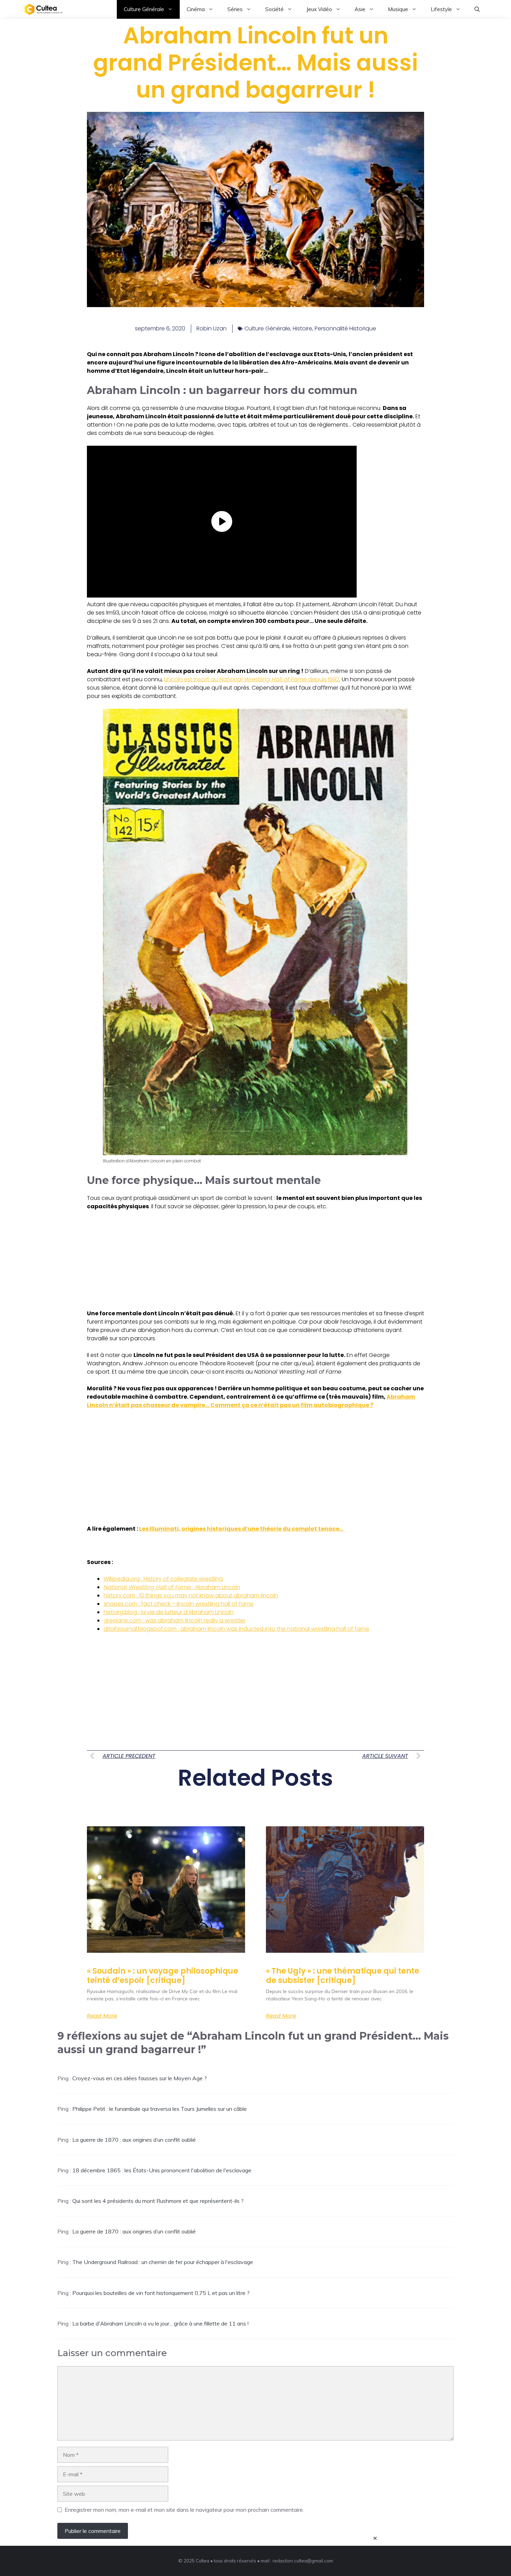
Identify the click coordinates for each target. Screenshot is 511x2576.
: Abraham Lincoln (172, 1587)
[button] (477, 9)
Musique (398, 9)
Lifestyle (441, 9)
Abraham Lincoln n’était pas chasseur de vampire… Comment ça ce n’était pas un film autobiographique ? (251, 1401)
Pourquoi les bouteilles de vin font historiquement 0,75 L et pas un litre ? (161, 2293)
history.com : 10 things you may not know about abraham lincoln (191, 1595)
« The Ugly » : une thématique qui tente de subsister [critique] (343, 1976)
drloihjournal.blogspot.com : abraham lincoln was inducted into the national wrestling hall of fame (236, 1629)
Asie (360, 9)
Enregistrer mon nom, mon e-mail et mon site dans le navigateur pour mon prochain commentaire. (184, 2510)
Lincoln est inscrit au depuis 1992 (252, 679)
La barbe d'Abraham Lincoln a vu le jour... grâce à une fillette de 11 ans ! (160, 2323)
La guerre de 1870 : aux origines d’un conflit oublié (134, 2140)
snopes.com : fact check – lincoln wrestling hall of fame (179, 1604)
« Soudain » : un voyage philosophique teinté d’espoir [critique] (163, 1976)
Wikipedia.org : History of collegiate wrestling (163, 1579)
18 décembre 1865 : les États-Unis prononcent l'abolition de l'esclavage (162, 2170)
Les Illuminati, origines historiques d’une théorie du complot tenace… (241, 1529)
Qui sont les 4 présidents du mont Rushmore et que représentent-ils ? (158, 2201)
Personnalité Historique (345, 328)
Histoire (302, 328)
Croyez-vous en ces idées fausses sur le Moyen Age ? (140, 2078)
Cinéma (196, 9)
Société (274, 9)
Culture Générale (144, 9)
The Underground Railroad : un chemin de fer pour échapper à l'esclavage (163, 2262)
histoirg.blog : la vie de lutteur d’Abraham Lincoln (169, 1612)
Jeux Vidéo (319, 9)
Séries (235, 9)
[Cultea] (43, 9)
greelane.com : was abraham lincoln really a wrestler (175, 1620)
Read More (102, 2016)
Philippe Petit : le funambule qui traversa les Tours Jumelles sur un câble (160, 2109)
